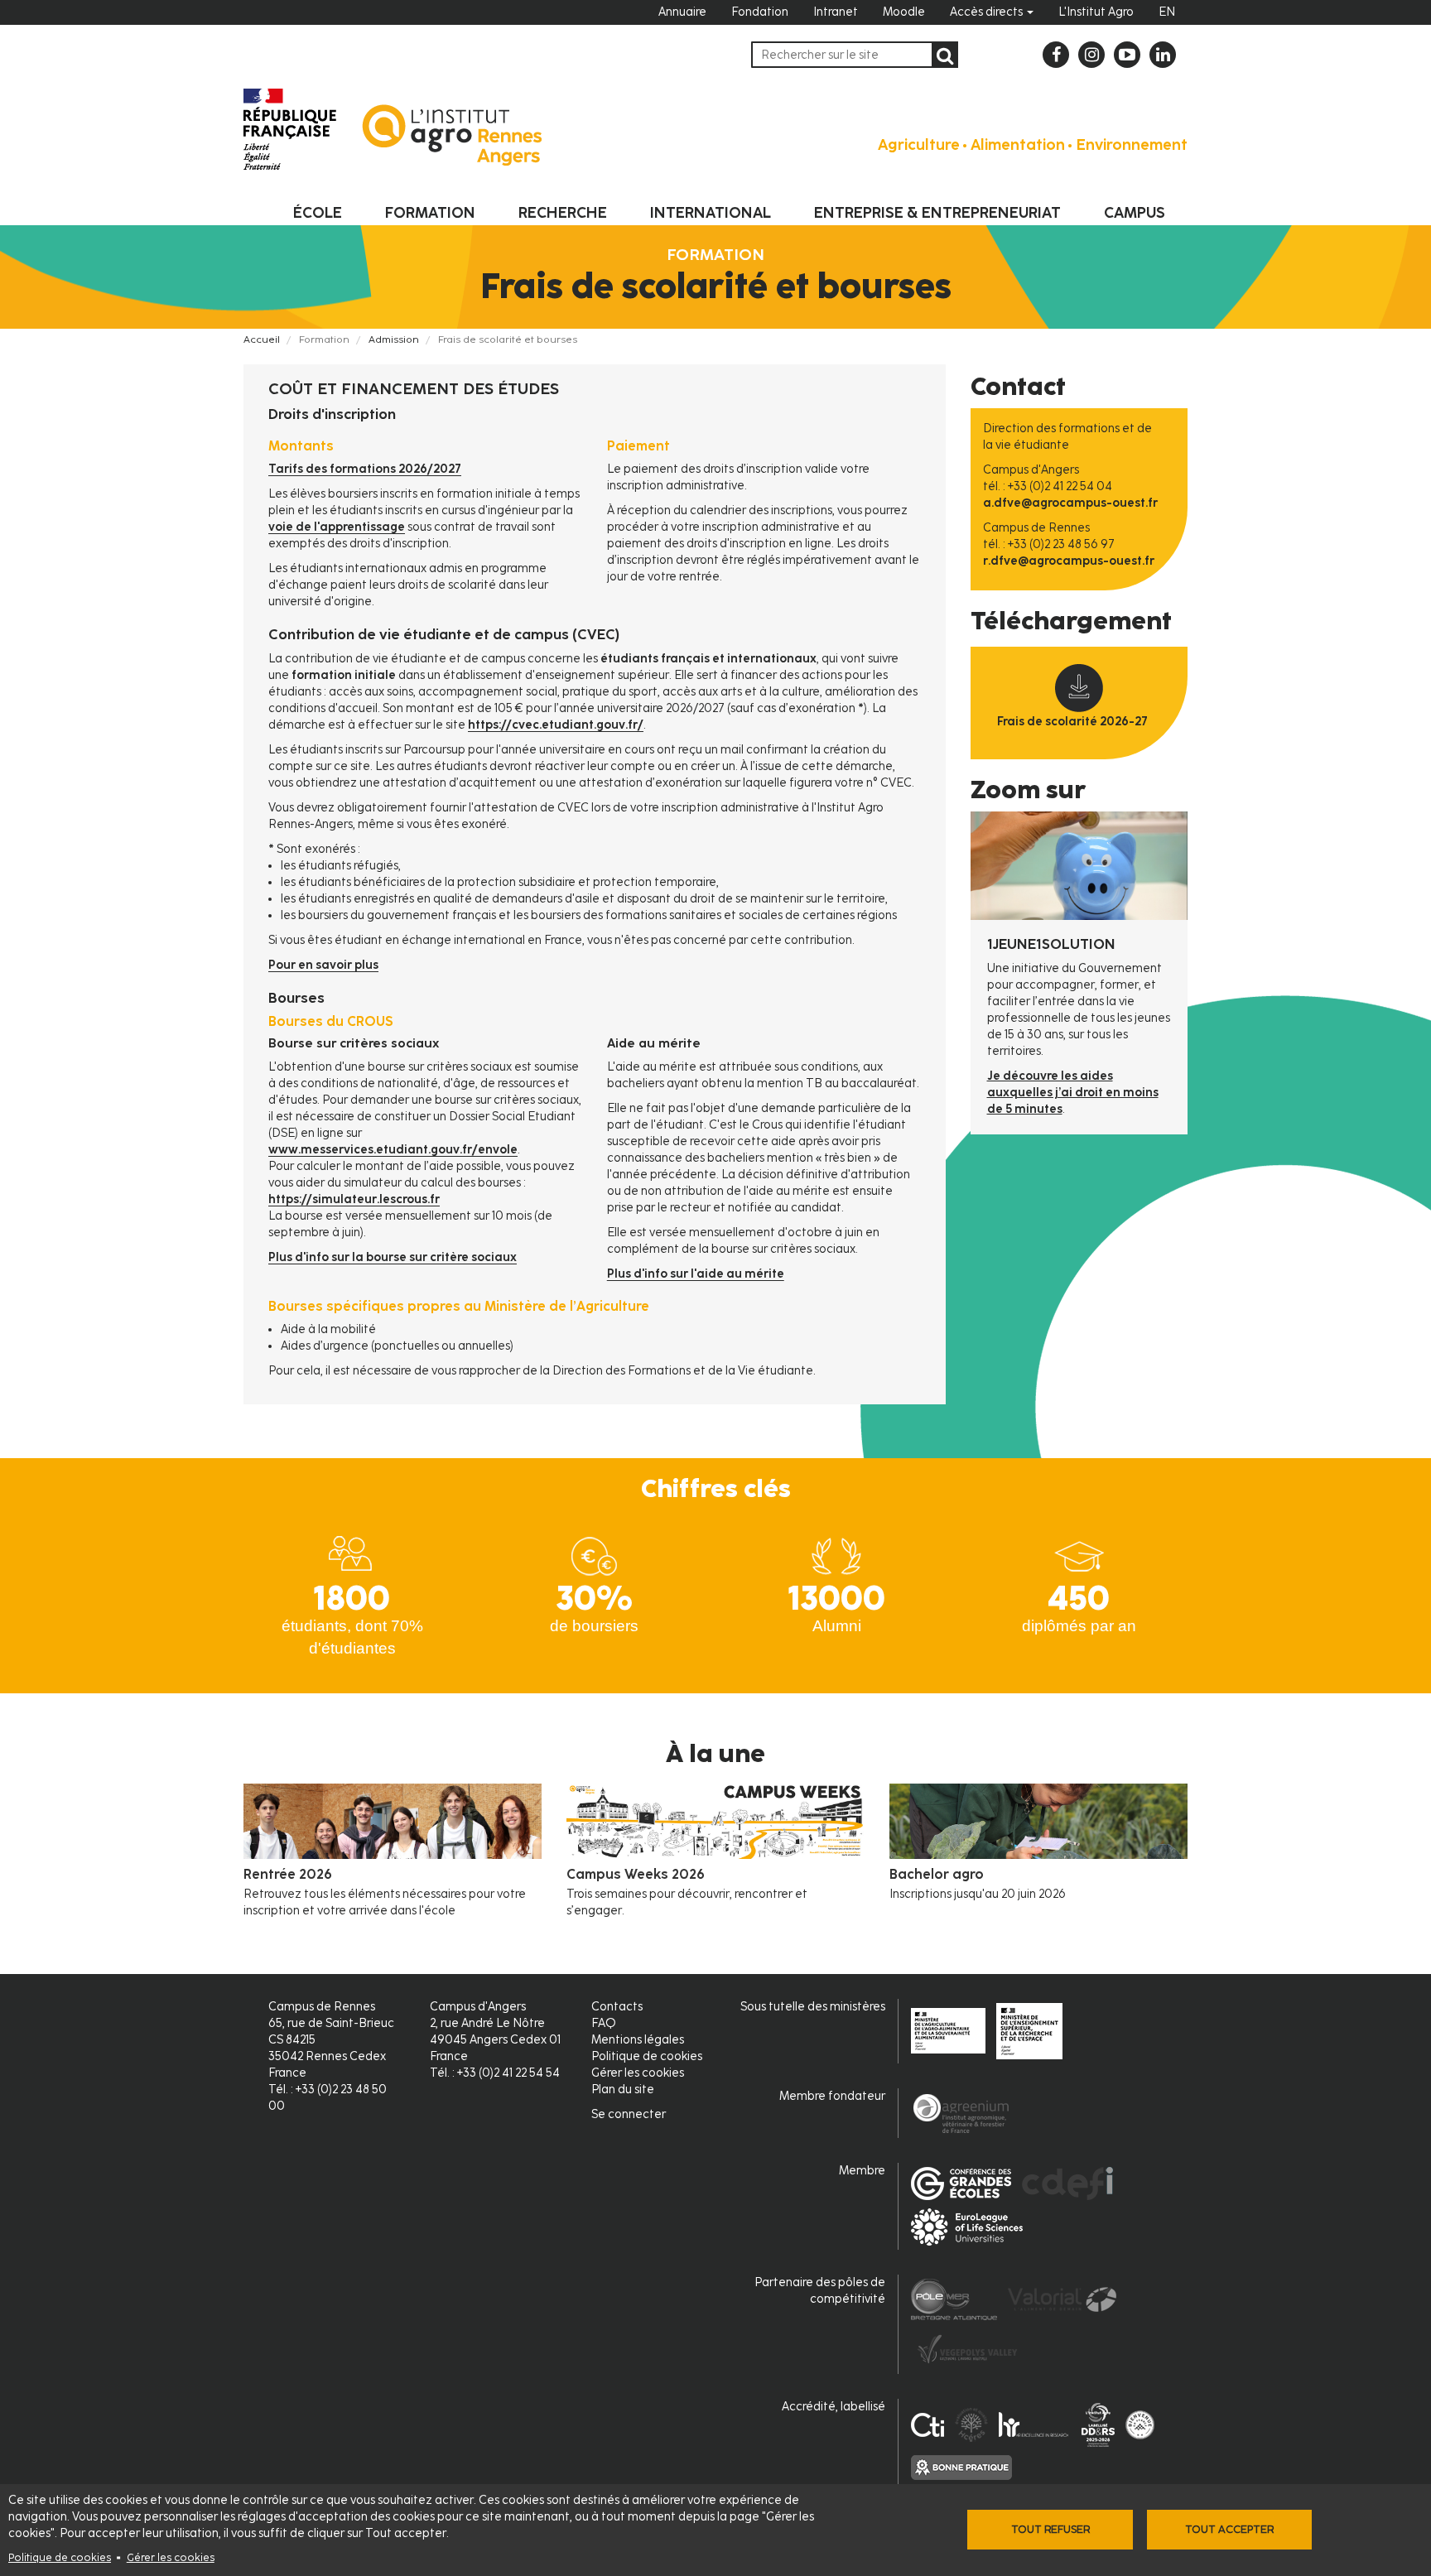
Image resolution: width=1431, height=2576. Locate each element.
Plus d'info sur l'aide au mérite (696, 1274)
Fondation (760, 12)
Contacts (617, 2007)
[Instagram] (1091, 55)
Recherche (563, 213)
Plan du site (623, 2090)
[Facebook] (1056, 55)
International (711, 213)
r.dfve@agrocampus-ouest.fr (1069, 561)
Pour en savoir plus (323, 965)
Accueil (262, 339)
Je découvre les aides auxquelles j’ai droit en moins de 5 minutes (1073, 1093)
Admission (394, 339)
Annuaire (682, 12)
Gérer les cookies (171, 2557)
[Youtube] (1127, 55)
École (318, 213)
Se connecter (629, 2114)
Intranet (836, 12)
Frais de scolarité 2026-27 (1072, 722)
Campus (1135, 213)
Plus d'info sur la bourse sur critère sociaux (393, 1257)
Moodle (904, 12)
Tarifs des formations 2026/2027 (365, 469)
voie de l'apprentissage (337, 527)
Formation (430, 213)
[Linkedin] (1163, 55)
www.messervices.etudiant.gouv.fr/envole (393, 1150)
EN (1167, 12)
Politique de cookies (60, 2557)
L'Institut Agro (1096, 12)
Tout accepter (1229, 2529)
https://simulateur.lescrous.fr (354, 1199)
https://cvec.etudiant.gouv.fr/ (556, 725)
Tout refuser (1050, 2529)
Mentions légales (638, 2040)
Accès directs (988, 12)
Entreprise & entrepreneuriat (937, 213)
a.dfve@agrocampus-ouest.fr (1070, 503)
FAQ (604, 2023)
